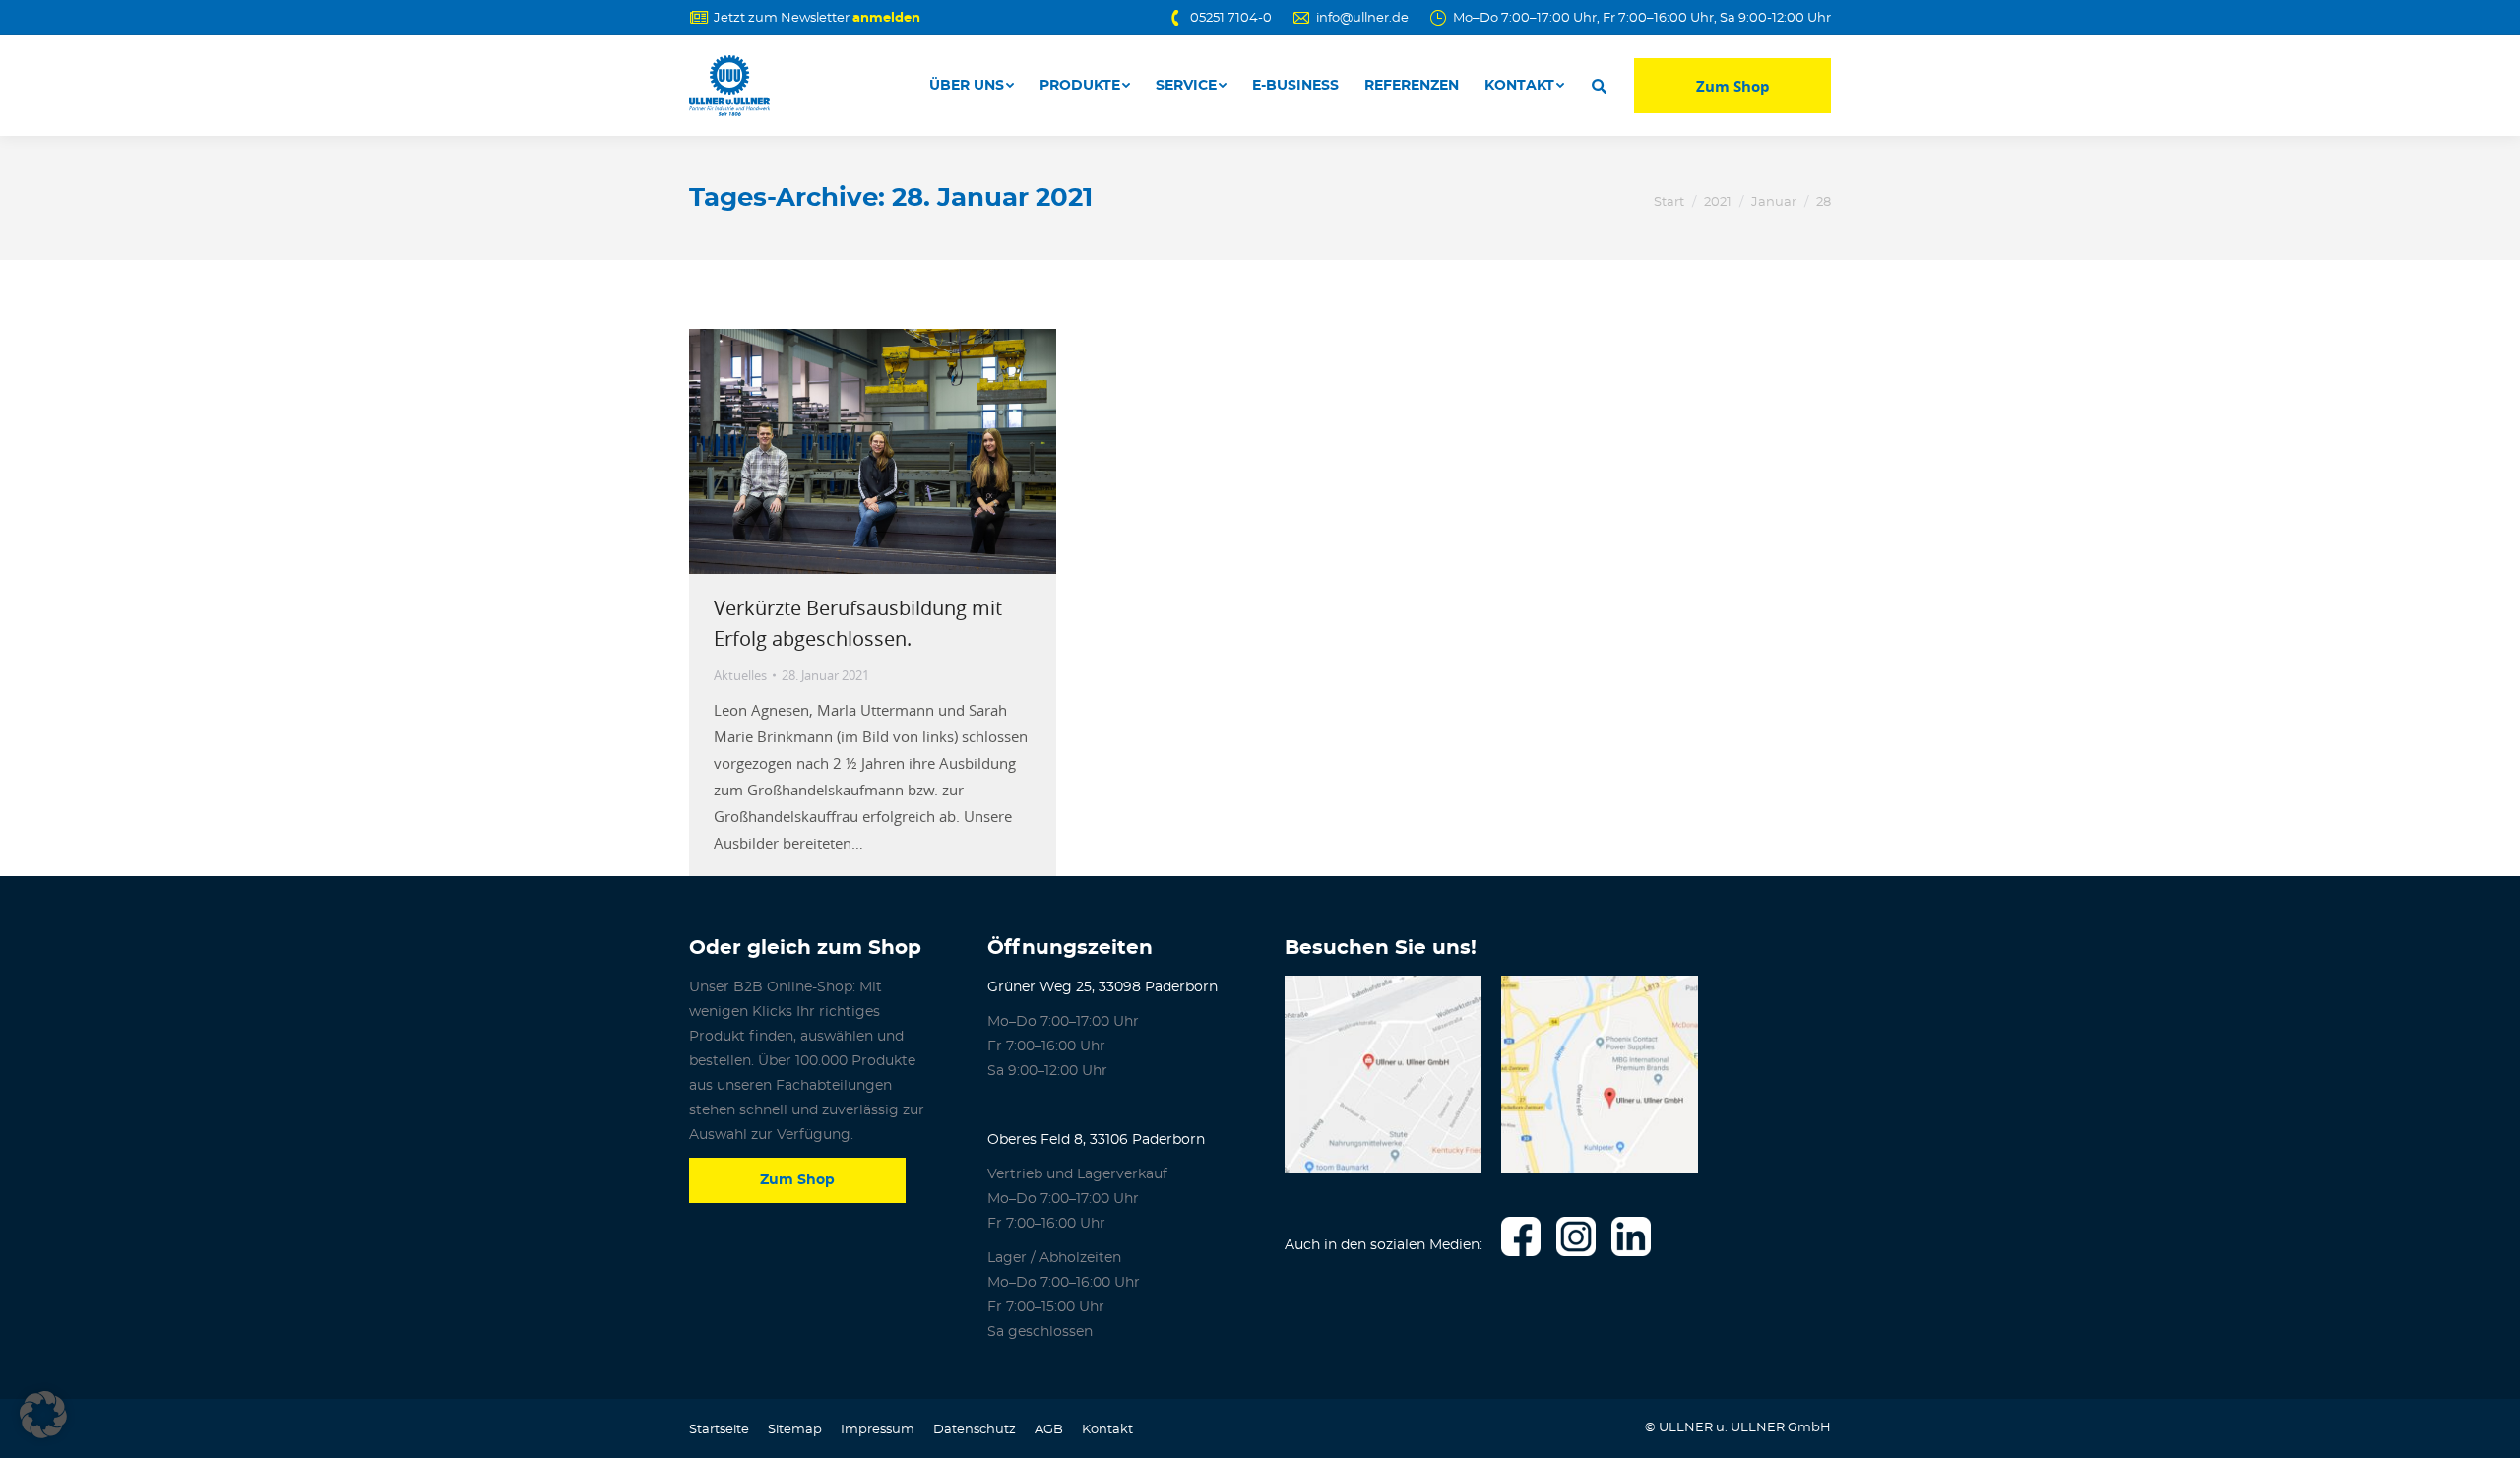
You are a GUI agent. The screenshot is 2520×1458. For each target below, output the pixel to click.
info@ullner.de (1362, 18)
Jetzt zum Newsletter (817, 18)
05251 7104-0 (1231, 18)
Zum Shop (1733, 86)
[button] (43, 1415)
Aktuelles (740, 675)
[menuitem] (972, 86)
